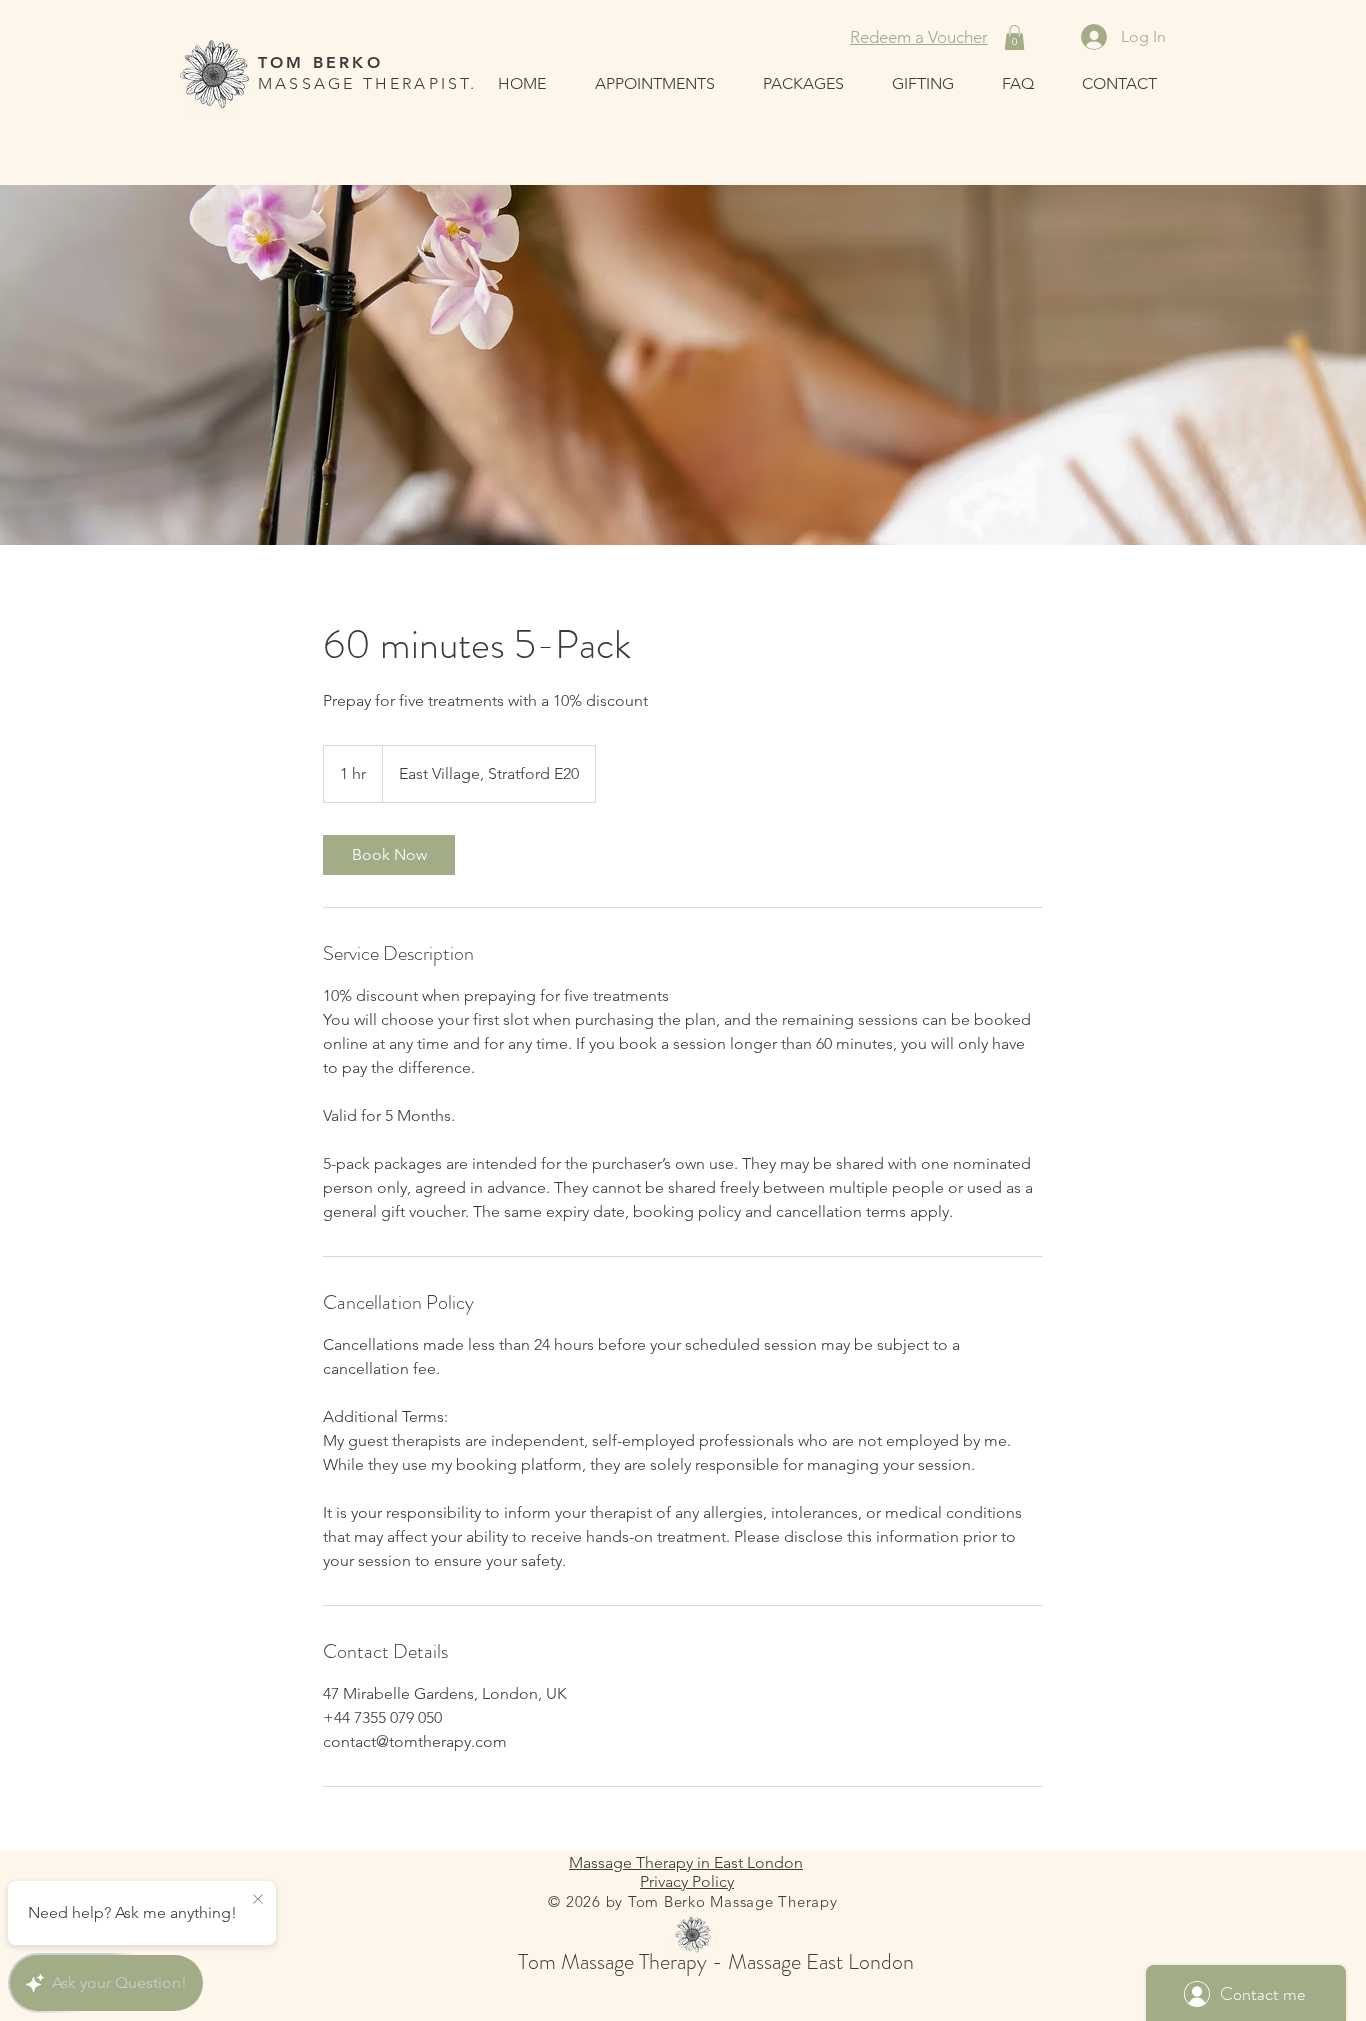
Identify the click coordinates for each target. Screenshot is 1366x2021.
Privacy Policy (687, 1881)
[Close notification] (258, 1900)
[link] (389, 855)
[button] (1014, 37)
